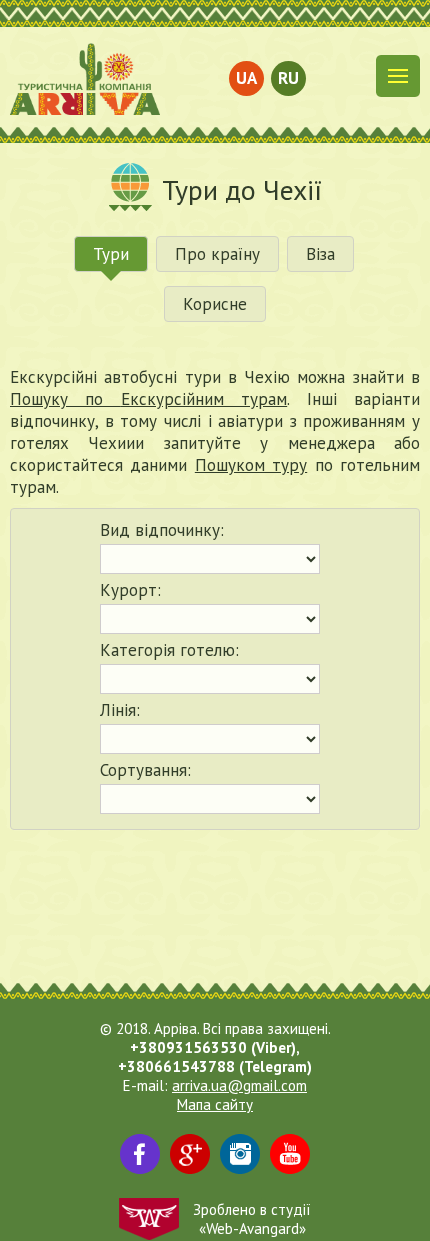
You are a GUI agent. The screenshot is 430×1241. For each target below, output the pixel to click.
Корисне (215, 304)
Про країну (217, 254)
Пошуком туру (251, 465)
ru (288, 78)
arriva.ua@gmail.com (239, 1085)
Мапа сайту (215, 1104)
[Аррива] (85, 79)
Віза (320, 254)
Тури (111, 254)
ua (246, 78)
